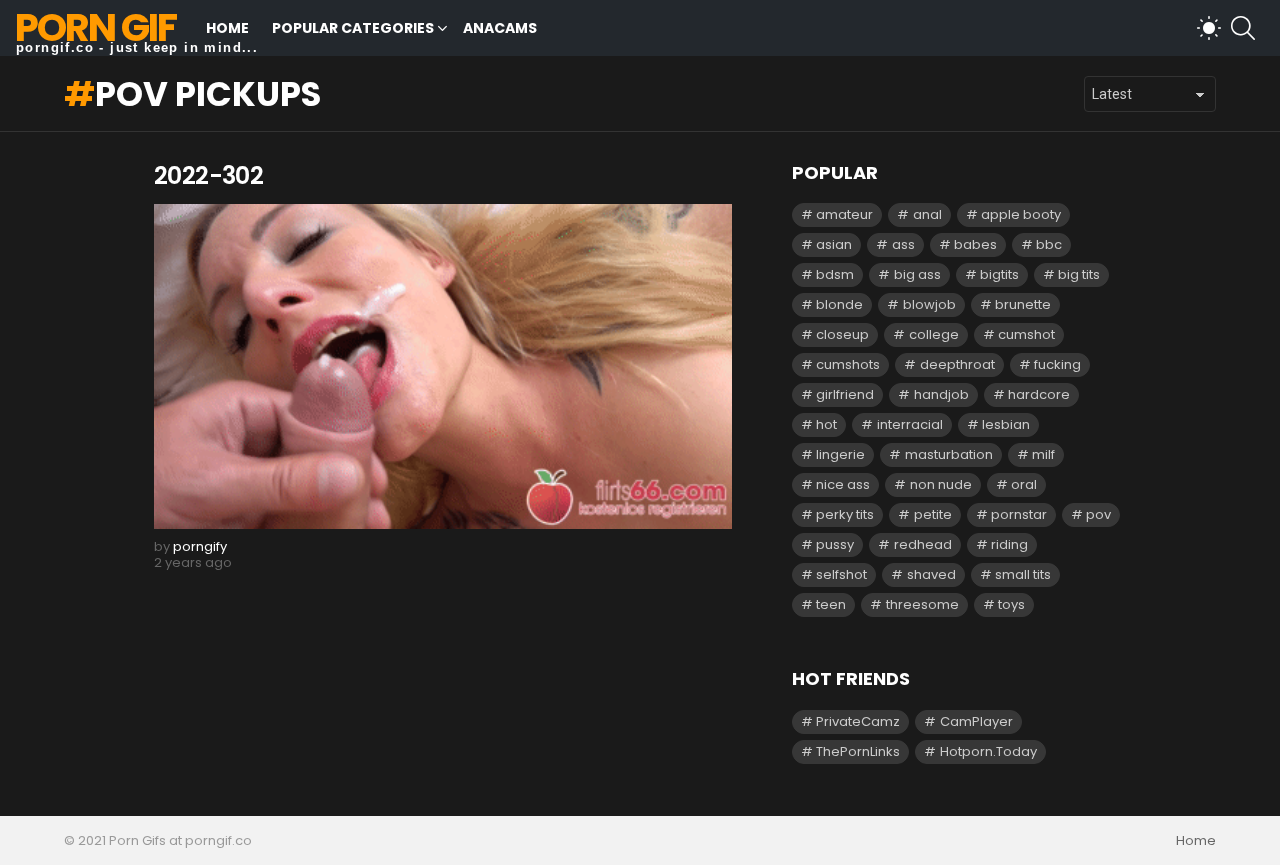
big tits (1079, 274)
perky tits (845, 514)
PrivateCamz (858, 721)
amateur (844, 214)
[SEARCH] (1243, 28)
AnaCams (500, 28)
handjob (941, 394)
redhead (923, 544)
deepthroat (957, 364)
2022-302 (208, 175)
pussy (835, 544)
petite (933, 514)
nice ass (843, 484)
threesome (922, 604)
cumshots (848, 364)
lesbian (1006, 424)
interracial (910, 424)
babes (975, 244)
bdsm (835, 274)
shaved (931, 574)
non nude (941, 484)
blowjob (929, 304)
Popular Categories (353, 28)
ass (903, 244)
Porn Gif (95, 27)
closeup (842, 334)
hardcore (1039, 394)
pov (1098, 514)
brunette (1023, 304)
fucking (1057, 364)
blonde (839, 304)
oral (1024, 484)
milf (1043, 454)
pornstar (1019, 514)
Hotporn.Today (988, 751)
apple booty (1021, 214)
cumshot (1026, 334)
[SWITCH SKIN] (1209, 28)
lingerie (840, 454)
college (934, 334)
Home (227, 28)
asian (834, 244)
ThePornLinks (858, 751)
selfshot (841, 574)
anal (927, 214)
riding (1009, 544)
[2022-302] (443, 366)
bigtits (999, 274)
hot (826, 424)
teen (831, 604)
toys (1011, 604)
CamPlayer (976, 721)
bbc (1049, 244)
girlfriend (845, 394)
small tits (1023, 574)
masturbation (949, 454)
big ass (917, 274)
